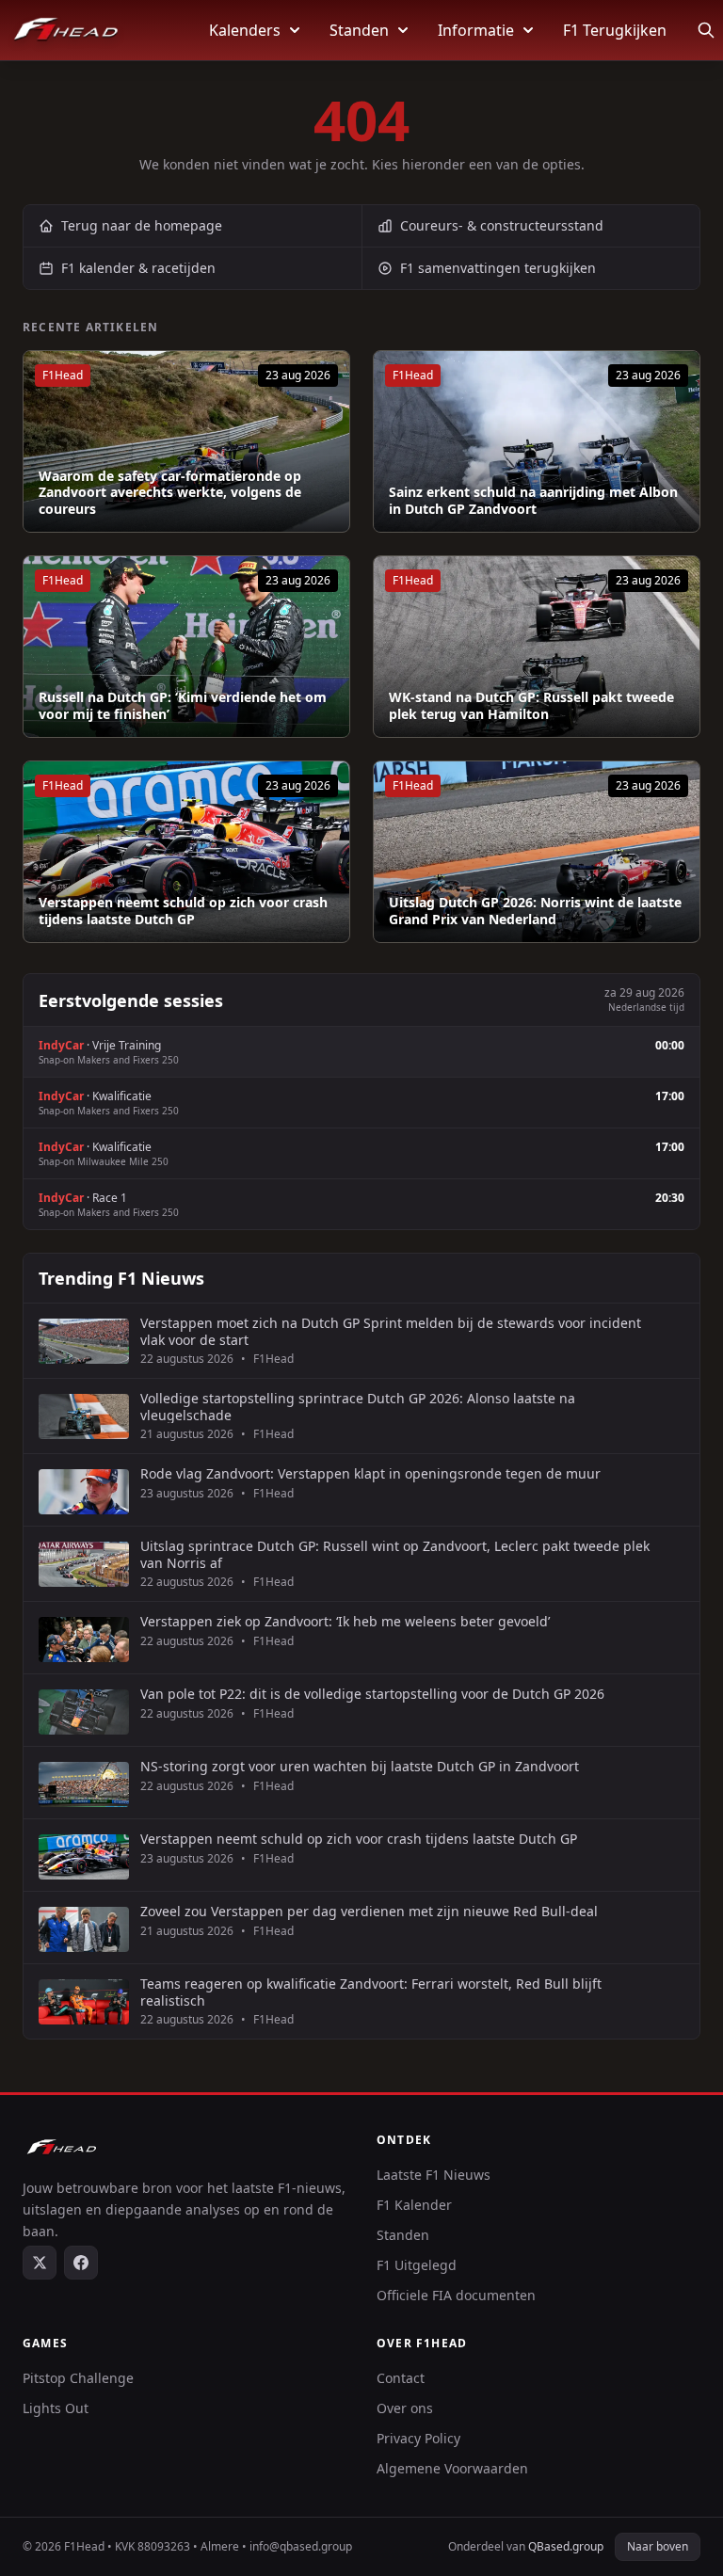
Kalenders (245, 30)
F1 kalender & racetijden (138, 268)
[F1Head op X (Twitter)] (40, 2263)
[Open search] (706, 30)
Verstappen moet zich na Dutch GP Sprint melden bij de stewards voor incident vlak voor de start (391, 1331)
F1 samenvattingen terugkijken (498, 268)
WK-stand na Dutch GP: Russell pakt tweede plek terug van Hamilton (531, 705)
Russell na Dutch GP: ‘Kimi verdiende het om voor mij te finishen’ (183, 705)
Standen (359, 30)
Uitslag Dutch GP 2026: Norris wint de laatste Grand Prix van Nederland (535, 911)
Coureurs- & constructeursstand (502, 225)
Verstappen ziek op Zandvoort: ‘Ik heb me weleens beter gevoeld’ (345, 1622)
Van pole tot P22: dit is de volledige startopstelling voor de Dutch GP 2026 (372, 1694)
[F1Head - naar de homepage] (66, 30)
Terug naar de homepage (142, 225)
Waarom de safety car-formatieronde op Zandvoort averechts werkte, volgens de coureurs (170, 493)
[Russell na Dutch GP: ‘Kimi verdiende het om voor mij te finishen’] (186, 647)
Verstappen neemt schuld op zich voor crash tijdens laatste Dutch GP (183, 911)
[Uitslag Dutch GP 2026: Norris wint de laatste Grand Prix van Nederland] (537, 852)
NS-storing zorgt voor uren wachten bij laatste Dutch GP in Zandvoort (360, 1767)
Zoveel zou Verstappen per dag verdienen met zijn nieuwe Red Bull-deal (369, 1912)
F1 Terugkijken (615, 30)
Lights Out (56, 2408)
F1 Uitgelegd (417, 2265)
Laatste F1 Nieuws (434, 2175)
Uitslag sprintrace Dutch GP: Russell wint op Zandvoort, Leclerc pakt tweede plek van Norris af (395, 1554)
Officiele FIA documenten (456, 2295)
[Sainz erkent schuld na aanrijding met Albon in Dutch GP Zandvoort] (537, 441)
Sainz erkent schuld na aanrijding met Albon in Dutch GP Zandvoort (533, 500)
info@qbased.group (301, 2546)
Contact (401, 2378)
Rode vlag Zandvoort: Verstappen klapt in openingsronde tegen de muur (370, 1474)
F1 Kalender (414, 2205)
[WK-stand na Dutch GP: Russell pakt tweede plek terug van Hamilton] (537, 647)
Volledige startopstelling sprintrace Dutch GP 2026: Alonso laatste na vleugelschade (358, 1407)
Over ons (405, 2408)
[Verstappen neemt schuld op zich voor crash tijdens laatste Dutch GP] (186, 852)
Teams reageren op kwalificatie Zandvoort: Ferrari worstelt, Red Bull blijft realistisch (371, 1992)
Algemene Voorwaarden (452, 2468)
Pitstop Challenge (78, 2378)
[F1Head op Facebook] (81, 2263)
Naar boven (658, 2546)
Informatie (476, 30)
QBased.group (566, 2546)
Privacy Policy (418, 2438)
